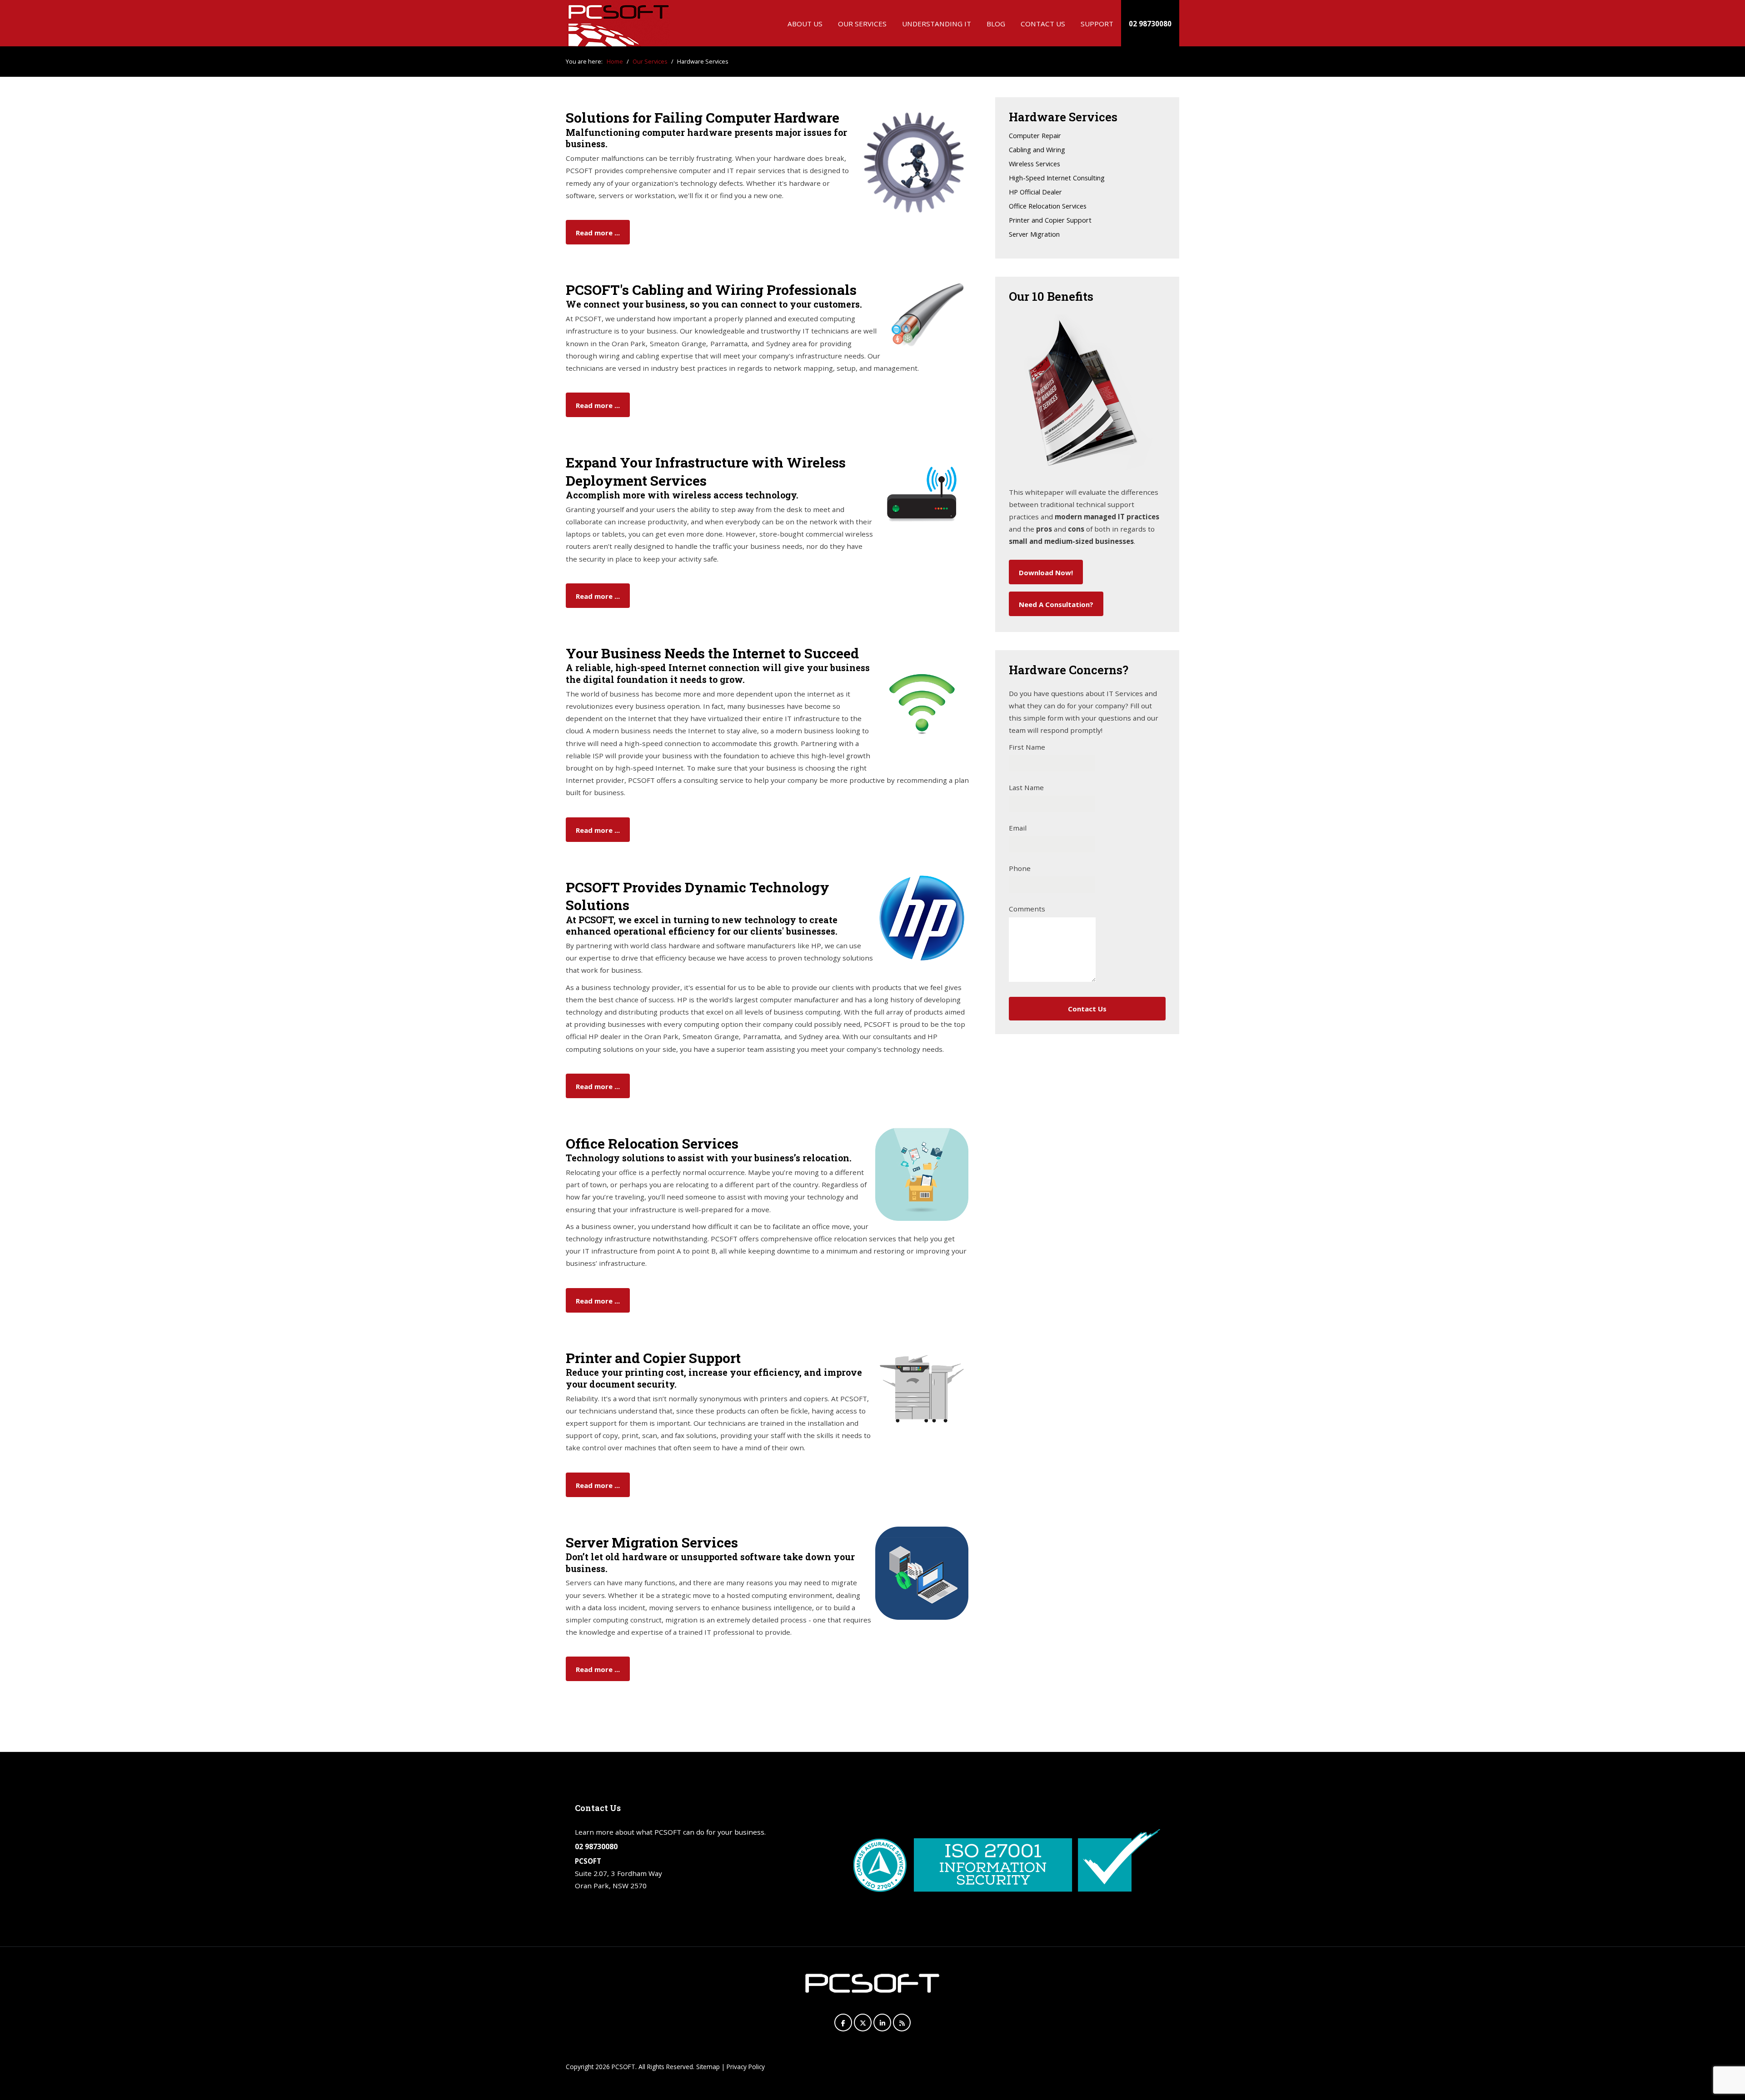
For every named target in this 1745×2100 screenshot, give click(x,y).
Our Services (862, 24)
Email (1018, 828)
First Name (1027, 747)
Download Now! (1046, 572)
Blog (996, 24)
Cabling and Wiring (1037, 150)
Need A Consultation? (1056, 604)
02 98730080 (1150, 24)
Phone (1020, 868)
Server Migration (1034, 235)
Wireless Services (1035, 164)
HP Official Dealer (1035, 192)
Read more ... (598, 233)
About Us (805, 24)
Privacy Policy (746, 2067)
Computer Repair (1035, 136)
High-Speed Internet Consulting (1057, 178)
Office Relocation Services (1048, 207)
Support (1097, 24)
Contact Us (1043, 24)
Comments (1027, 909)
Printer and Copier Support (1050, 221)
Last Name (1026, 787)
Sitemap (708, 2067)
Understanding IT (937, 24)
